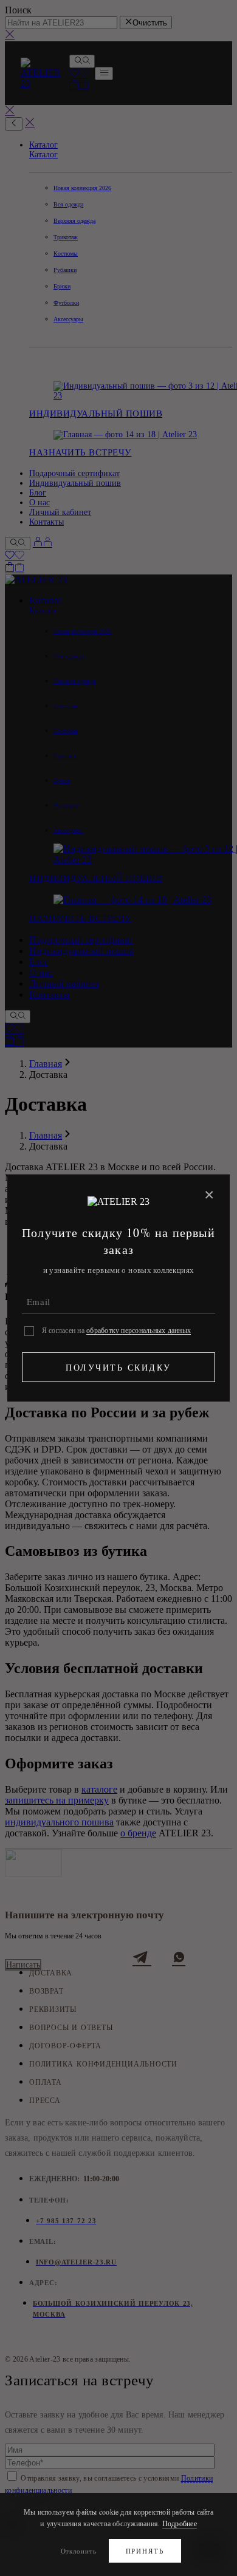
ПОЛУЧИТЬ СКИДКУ (118, 1367)
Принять (145, 2551)
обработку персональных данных (139, 1330)
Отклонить (79, 2551)
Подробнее (180, 2523)
